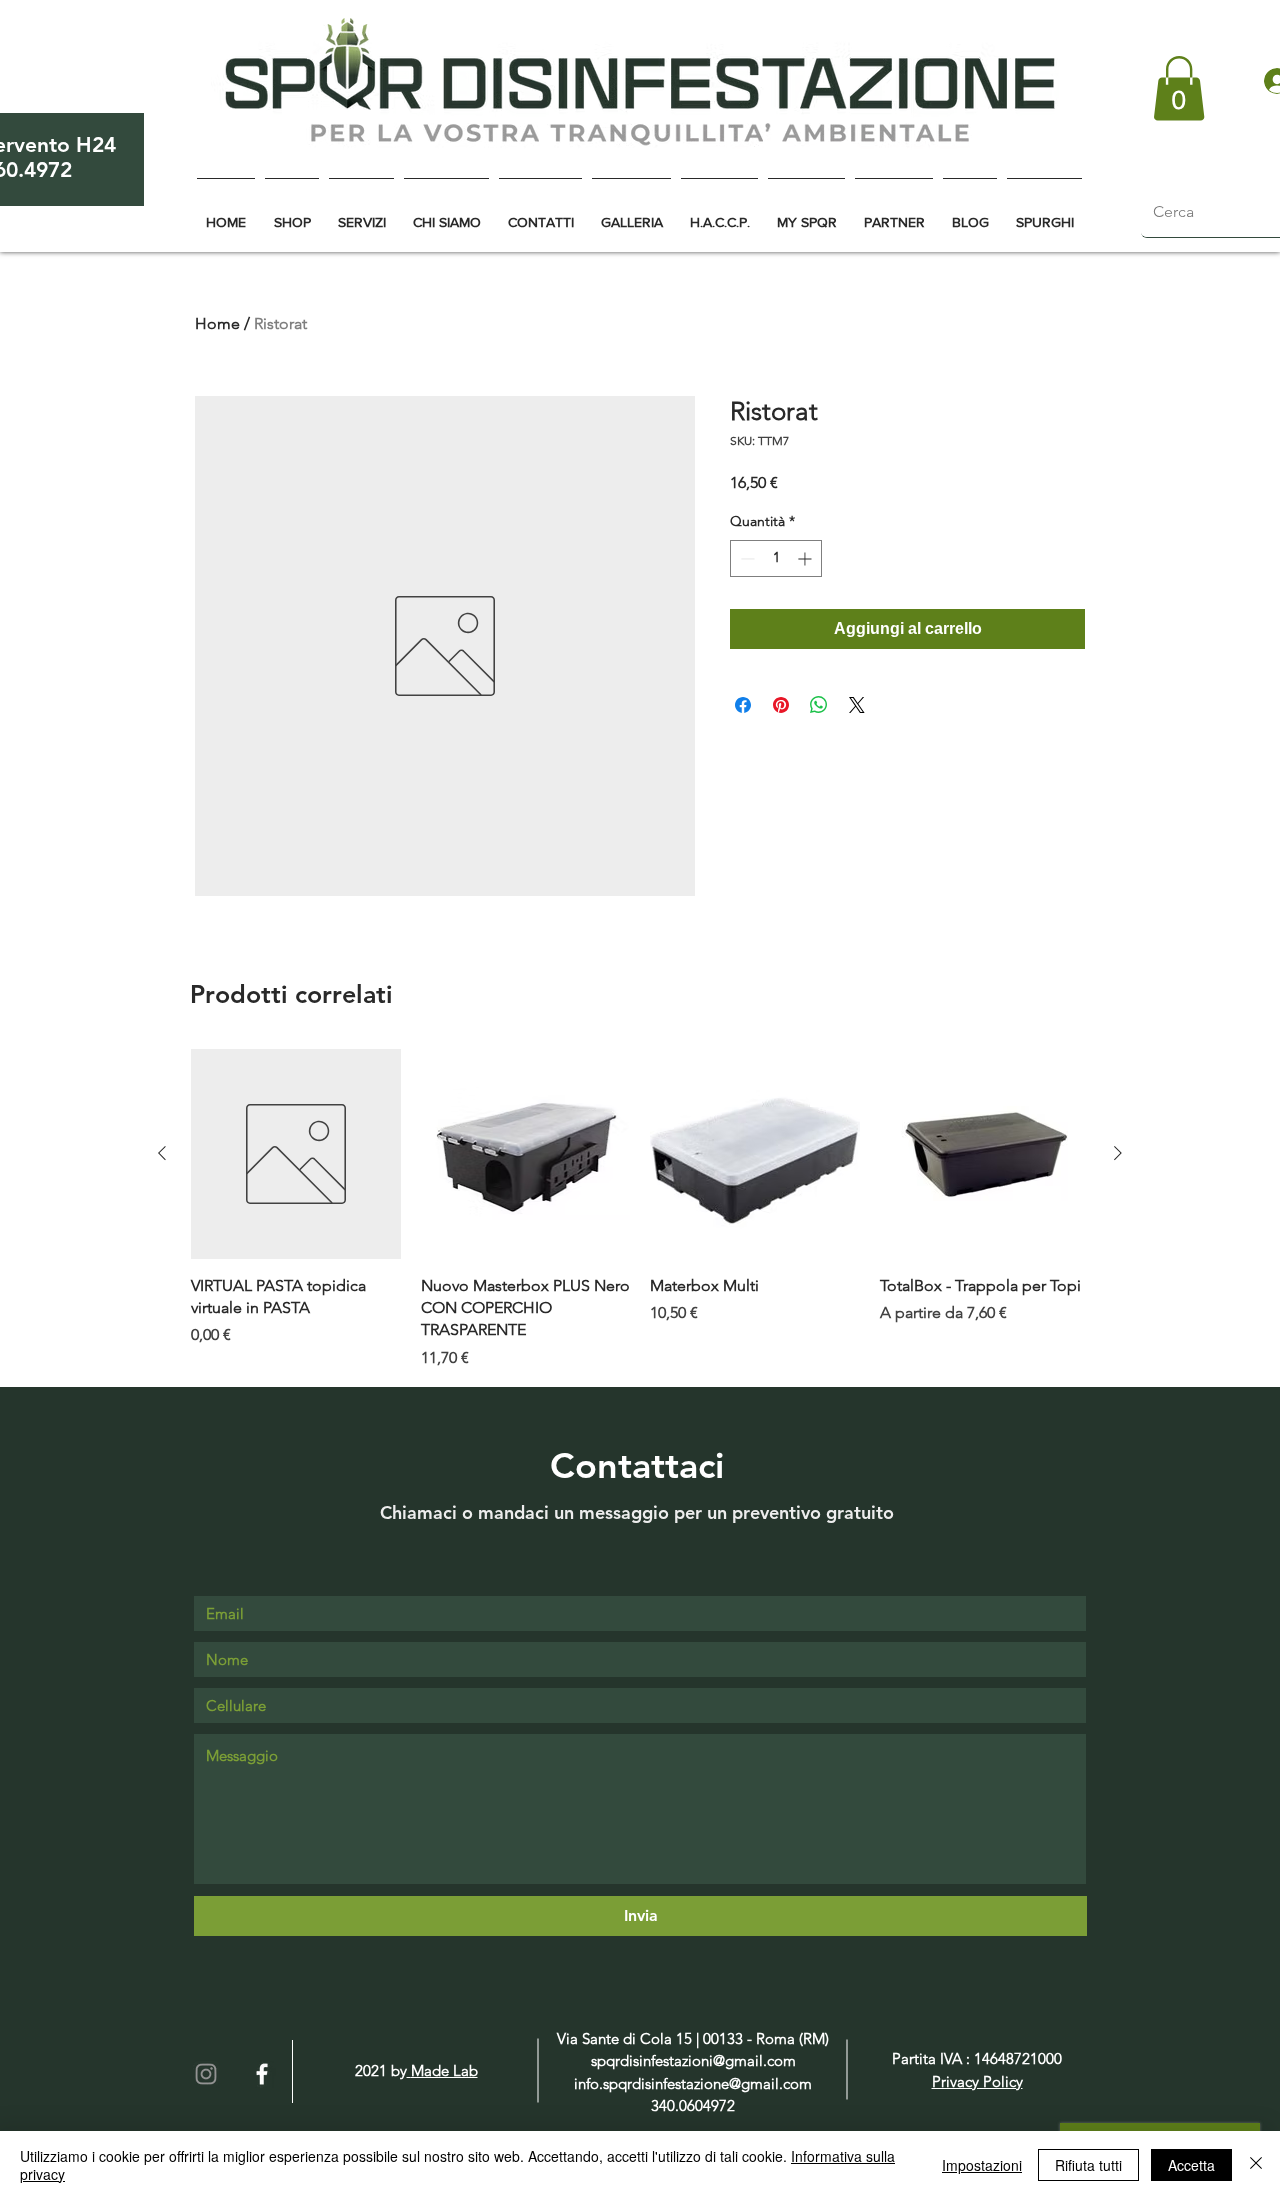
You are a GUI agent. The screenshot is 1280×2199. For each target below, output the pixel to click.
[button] (1179, 88)
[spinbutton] (776, 558)
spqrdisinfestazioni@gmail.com (693, 2060)
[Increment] (806, 558)
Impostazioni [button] (982, 2165)
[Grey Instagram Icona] (206, 2074)
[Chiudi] (1256, 2165)
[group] (640, 1209)
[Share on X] (857, 705)
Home (217, 323)
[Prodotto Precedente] (162, 1153)
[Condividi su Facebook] (743, 705)
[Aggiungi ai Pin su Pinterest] (781, 705)
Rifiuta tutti (1088, 2165)
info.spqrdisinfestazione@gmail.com (693, 2083)
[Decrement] (745, 558)
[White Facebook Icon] (262, 2074)
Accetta (1191, 2165)
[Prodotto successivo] (1118, 1153)
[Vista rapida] (296, 1154)
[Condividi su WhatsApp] (819, 705)
